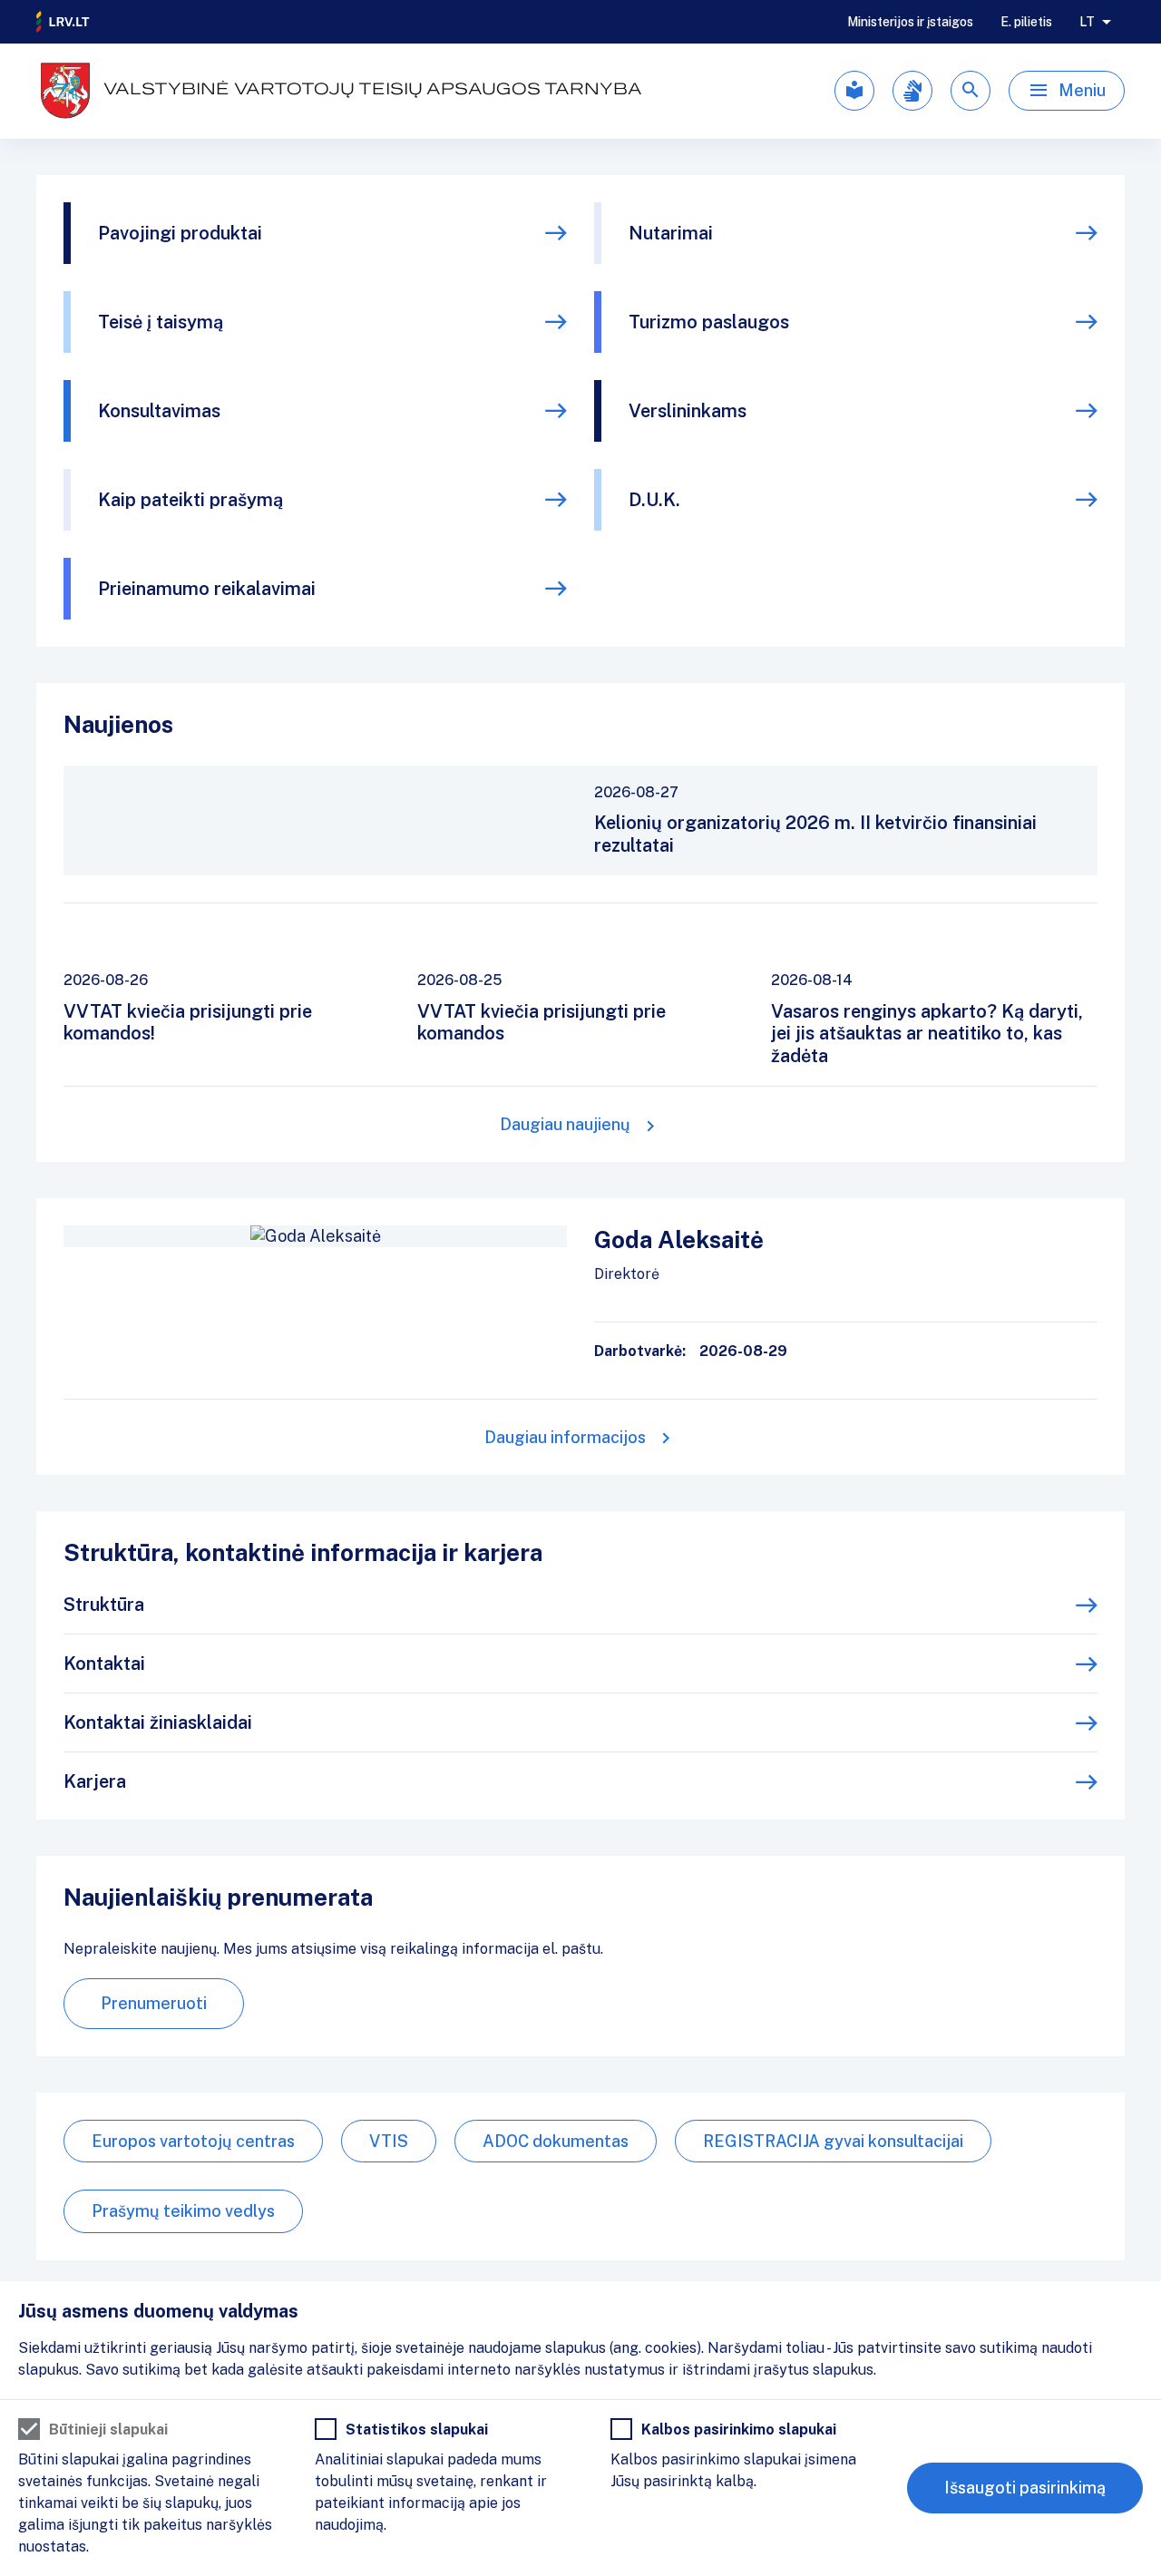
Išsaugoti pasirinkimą (1025, 2488)
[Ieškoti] (971, 91)
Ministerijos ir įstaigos (910, 22)
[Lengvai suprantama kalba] (854, 91)
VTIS (389, 2141)
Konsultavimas (159, 411)
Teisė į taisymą (161, 322)
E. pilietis (1026, 22)
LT (1087, 22)
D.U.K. (654, 500)
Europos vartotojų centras (193, 2141)
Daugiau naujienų (565, 1124)
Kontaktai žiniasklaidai (158, 1722)
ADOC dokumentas (556, 2141)
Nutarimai (671, 233)
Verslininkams (688, 411)
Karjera (95, 1781)
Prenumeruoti (154, 2003)
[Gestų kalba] (912, 91)
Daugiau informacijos (565, 1437)
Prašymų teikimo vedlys (183, 2211)
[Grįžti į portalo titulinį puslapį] (63, 22)
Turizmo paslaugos (709, 322)
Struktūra (104, 1605)
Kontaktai (104, 1664)
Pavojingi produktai (180, 233)
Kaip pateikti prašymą (190, 500)
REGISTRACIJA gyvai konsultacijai (833, 2141)
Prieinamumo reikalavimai (207, 589)
